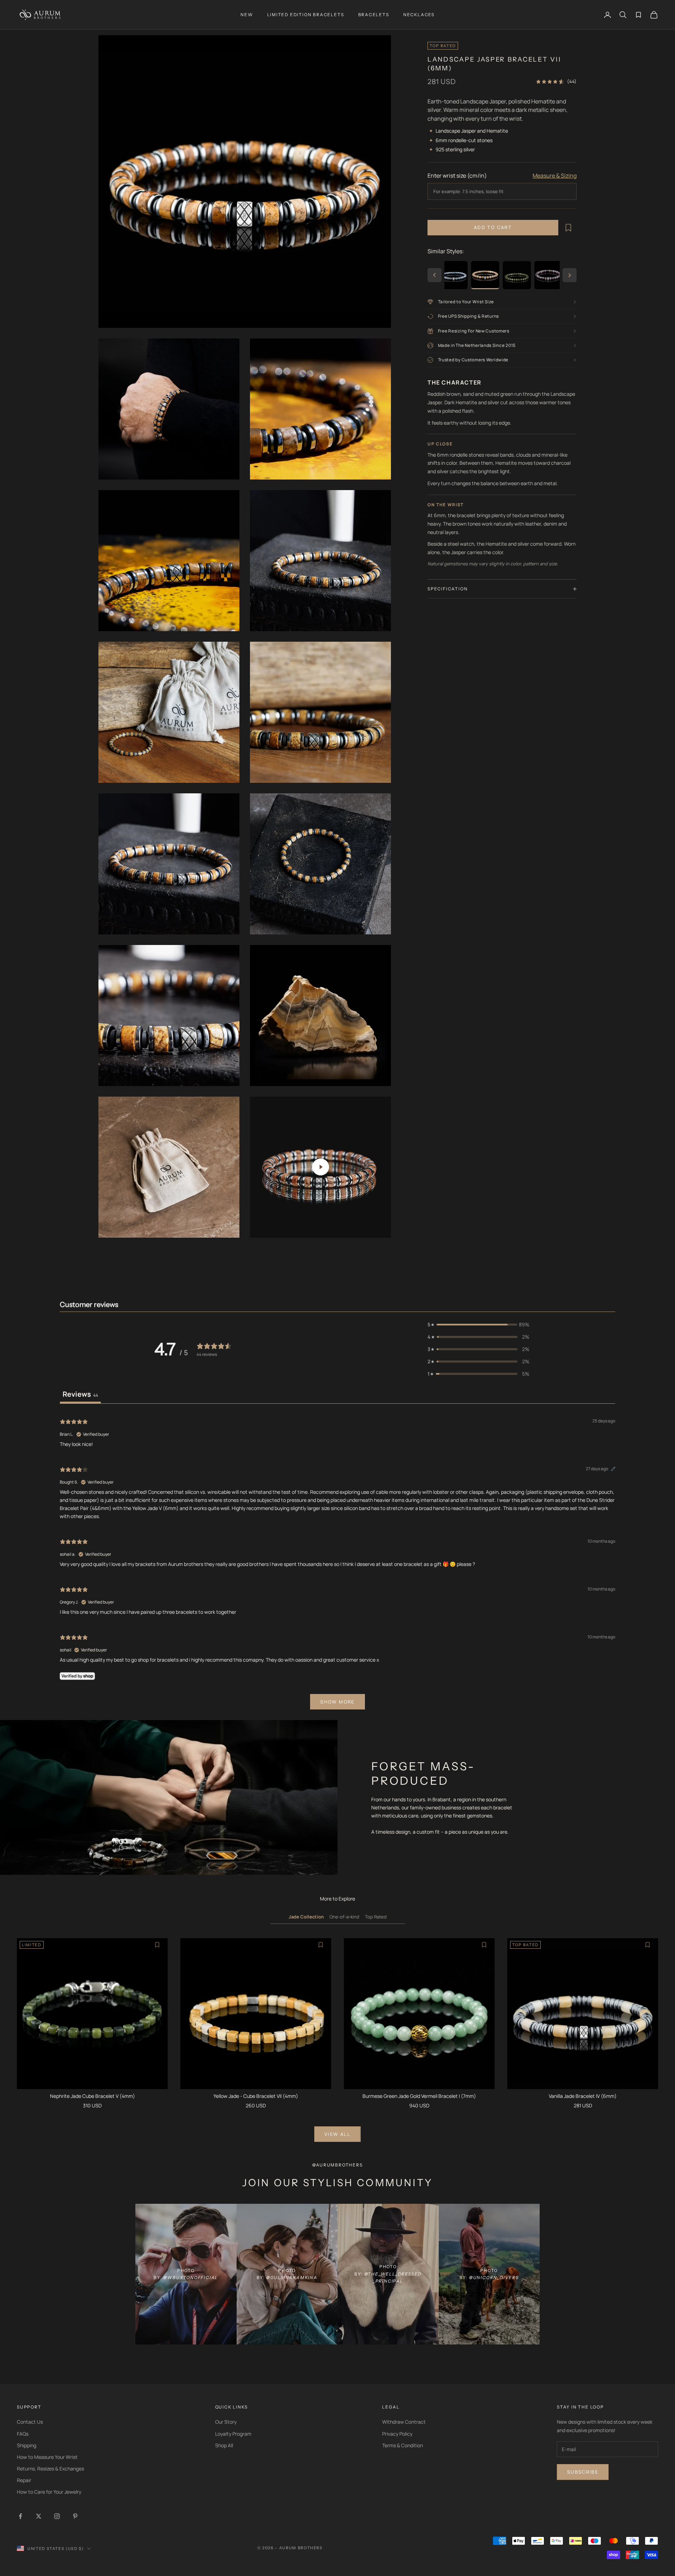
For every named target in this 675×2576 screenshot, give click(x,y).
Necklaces (419, 15)
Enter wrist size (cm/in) (457, 176)
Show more (337, 1702)
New (247, 15)
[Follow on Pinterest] (75, 2516)
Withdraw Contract (404, 2422)
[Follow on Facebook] (20, 2516)
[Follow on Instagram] (57, 2516)
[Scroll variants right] (570, 275)
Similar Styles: (446, 251)
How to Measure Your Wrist (47, 2457)
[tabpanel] (337, 1563)
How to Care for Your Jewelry (49, 2492)
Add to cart (493, 227)
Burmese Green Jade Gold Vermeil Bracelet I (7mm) (419, 2096)
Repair (24, 2480)
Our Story (226, 2422)
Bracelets (374, 15)
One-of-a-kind (344, 1917)
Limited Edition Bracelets (306, 15)
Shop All (224, 2445)
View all (337, 2134)
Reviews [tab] (80, 1394)
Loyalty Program (233, 2434)
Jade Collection (306, 1917)
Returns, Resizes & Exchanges (50, 2469)
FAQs (23, 2434)
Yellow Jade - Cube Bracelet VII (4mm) (256, 2096)
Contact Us (30, 2422)
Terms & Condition (403, 2445)
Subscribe (583, 2472)
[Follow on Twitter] (39, 2516)
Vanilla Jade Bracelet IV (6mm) (583, 2096)
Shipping (27, 2445)
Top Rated (376, 1917)
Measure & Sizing (555, 176)
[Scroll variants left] (435, 275)
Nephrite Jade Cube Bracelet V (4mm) (92, 2096)
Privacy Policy (397, 2434)
